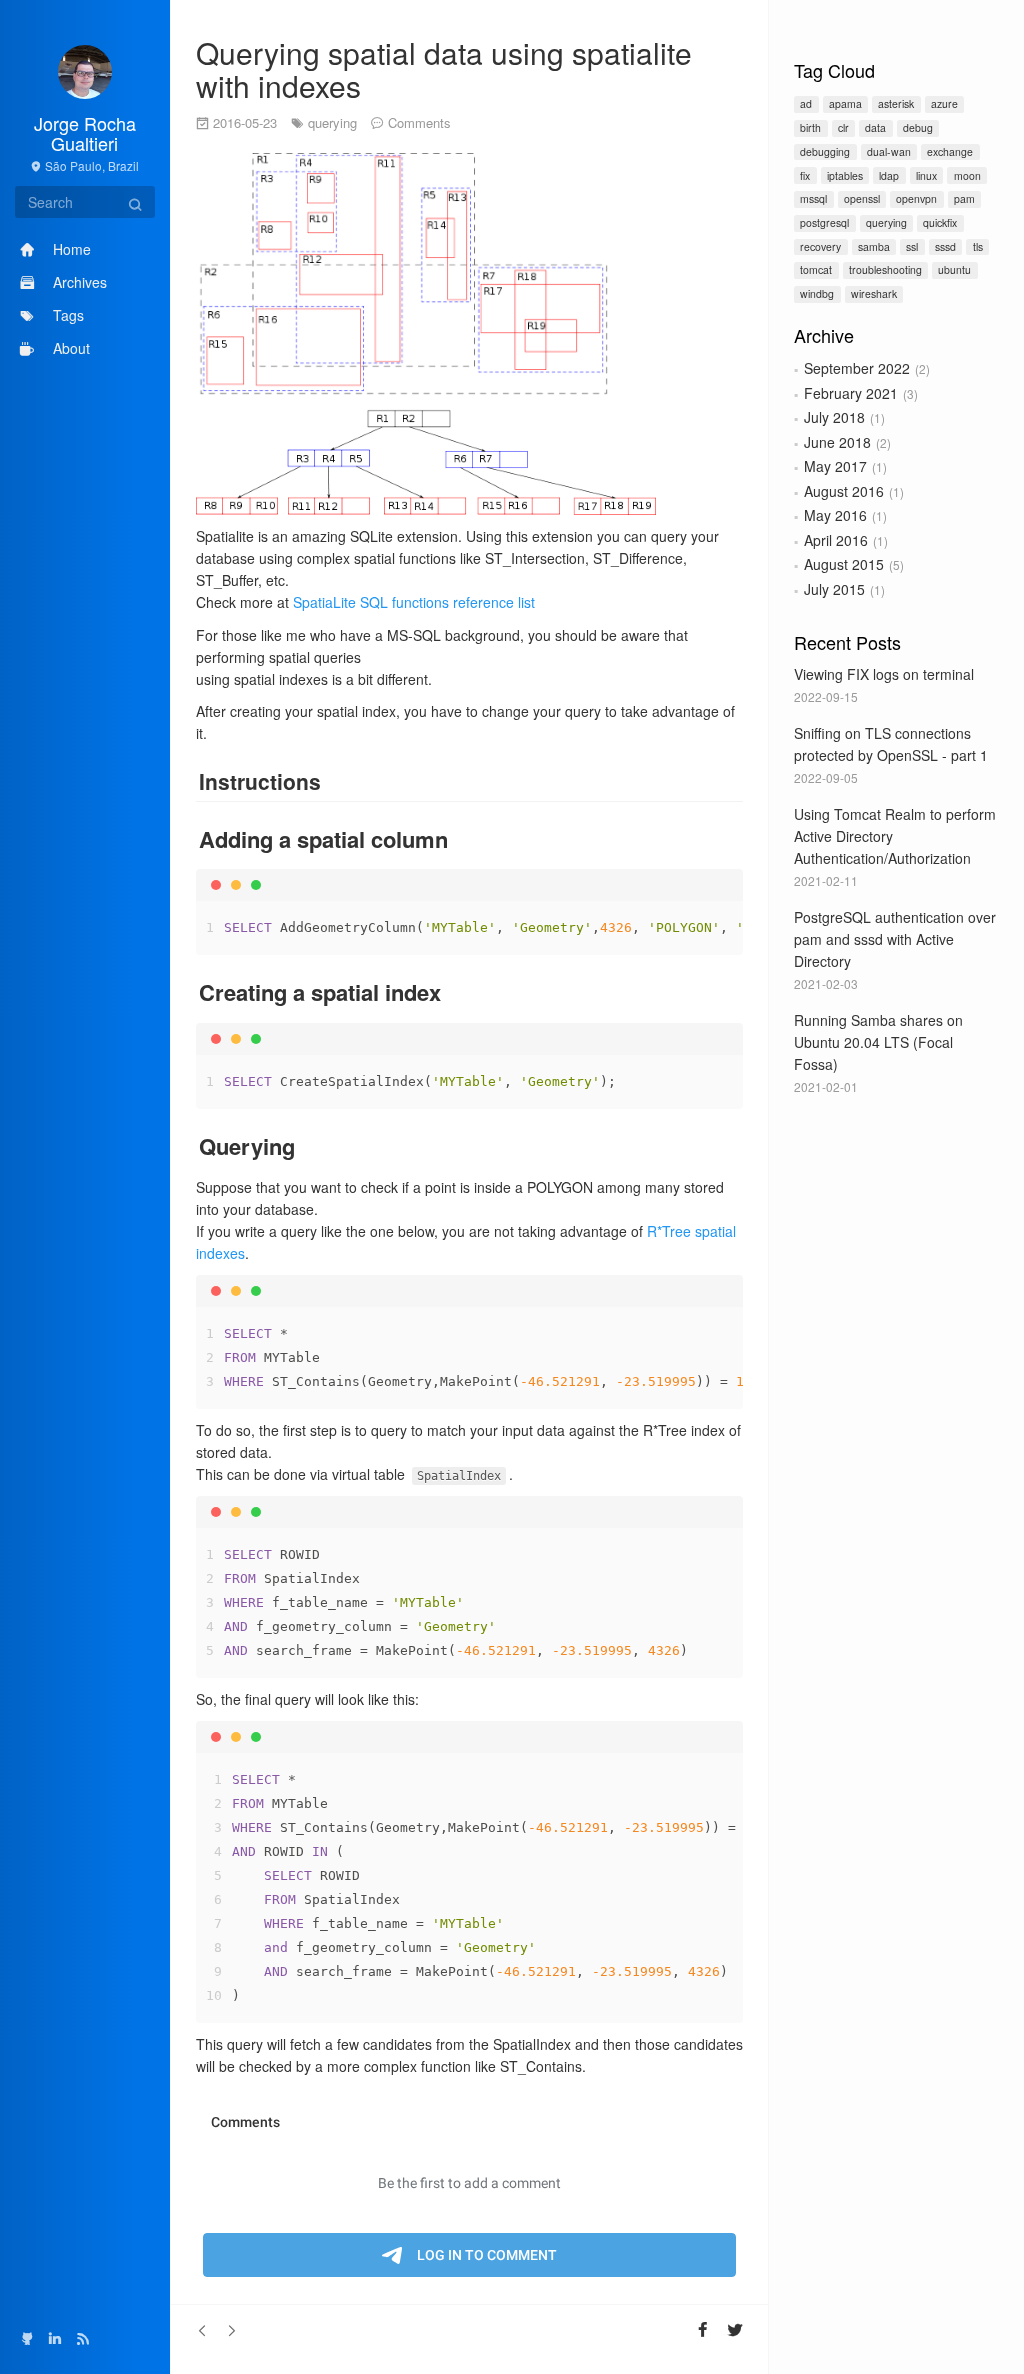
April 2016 (836, 540)
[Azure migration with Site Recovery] (203, 2330)
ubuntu (954, 269)
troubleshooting (885, 269)
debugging (825, 151)
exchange (950, 151)
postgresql (824, 222)
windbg (817, 293)
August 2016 (844, 491)
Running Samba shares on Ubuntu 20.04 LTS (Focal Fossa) (878, 1042)
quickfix (940, 222)
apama (845, 103)
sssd (945, 246)
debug (918, 127)
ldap (889, 175)
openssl (862, 198)
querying (886, 222)
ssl (912, 246)
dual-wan (889, 151)
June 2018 (837, 442)
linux (926, 175)
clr (843, 127)
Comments (419, 122)
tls (978, 246)
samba (874, 246)
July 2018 (834, 417)
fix (805, 175)
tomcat (816, 269)
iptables (845, 175)
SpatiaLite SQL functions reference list (414, 602)
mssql (813, 198)
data (875, 127)
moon (967, 175)
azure (944, 103)
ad (806, 103)
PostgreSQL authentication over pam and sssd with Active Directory (895, 939)
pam (964, 198)
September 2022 (857, 368)
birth (810, 127)
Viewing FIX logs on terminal (884, 674)
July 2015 (834, 589)
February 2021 (851, 393)
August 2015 (844, 564)
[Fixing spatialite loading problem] (231, 2330)
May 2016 (835, 515)
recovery (820, 246)
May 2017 (835, 466)
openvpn (916, 198)
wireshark (874, 293)
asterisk (896, 103)
